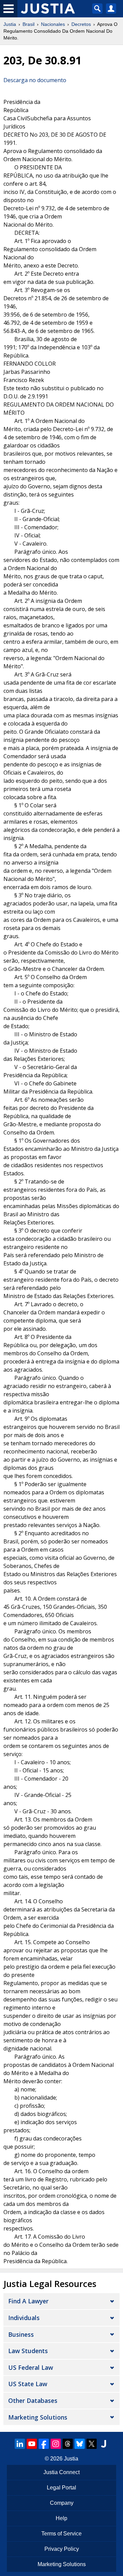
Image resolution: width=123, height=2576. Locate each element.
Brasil (29, 24)
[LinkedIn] (20, 2444)
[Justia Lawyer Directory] (104, 2444)
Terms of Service (61, 2534)
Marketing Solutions (38, 2417)
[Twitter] (92, 2444)
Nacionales (53, 24)
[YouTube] (32, 2444)
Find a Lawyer (28, 2301)
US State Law (28, 2384)
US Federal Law (31, 2367)
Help (61, 2518)
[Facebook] (44, 2444)
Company (62, 2503)
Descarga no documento (35, 80)
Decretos (81, 24)
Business (21, 2334)
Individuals (24, 2318)
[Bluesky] (80, 2444)
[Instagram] (56, 2444)
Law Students (28, 2351)
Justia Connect (61, 2472)
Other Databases (33, 2400)
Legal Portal (61, 2488)
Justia (10, 24)
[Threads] (68, 2444)
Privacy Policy (62, 2549)
